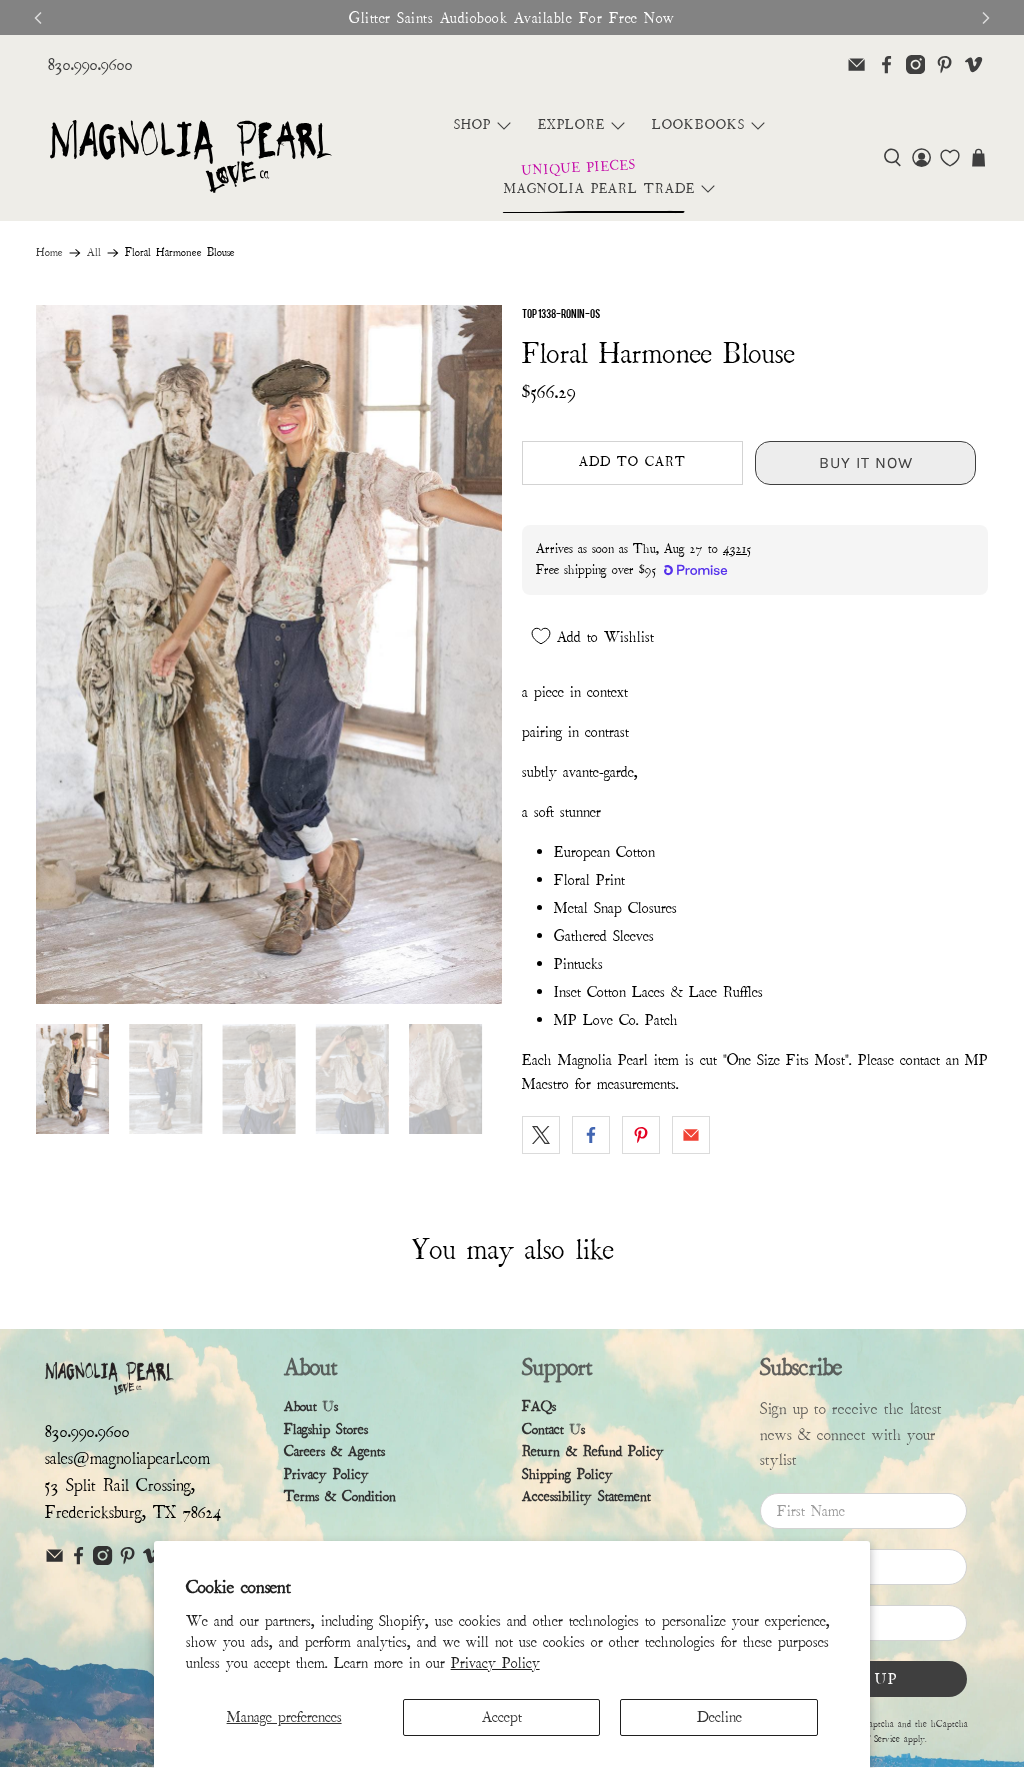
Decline (719, 1717)
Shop (472, 125)
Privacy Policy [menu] (326, 1474)
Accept (502, 1717)
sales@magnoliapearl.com (127, 1458)
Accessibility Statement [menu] (586, 1496)
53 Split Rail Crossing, (120, 1485)
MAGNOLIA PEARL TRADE (599, 189)
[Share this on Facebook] (591, 1135)
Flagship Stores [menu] (326, 1429)
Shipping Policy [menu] (567, 1474)
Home (49, 253)
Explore (571, 125)
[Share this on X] (541, 1135)
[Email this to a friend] (691, 1135)
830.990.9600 (90, 64)
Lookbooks (698, 125)
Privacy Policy (495, 1663)
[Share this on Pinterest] (641, 1135)
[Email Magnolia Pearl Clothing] (856, 64)
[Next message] (986, 18)
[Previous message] (38, 18)
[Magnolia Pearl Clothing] (190, 157)
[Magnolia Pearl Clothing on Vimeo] (973, 64)
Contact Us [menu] (553, 1429)
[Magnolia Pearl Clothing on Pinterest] (944, 64)
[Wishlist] (950, 158)
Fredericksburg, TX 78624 (133, 1512)
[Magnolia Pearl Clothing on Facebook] (886, 64)
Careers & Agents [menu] (334, 1451)
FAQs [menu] (539, 1406)
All (94, 253)
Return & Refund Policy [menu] (593, 1451)
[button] (892, 157)
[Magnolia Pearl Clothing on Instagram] (915, 64)
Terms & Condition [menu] (340, 1496)
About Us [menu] (311, 1406)
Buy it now (866, 462)
